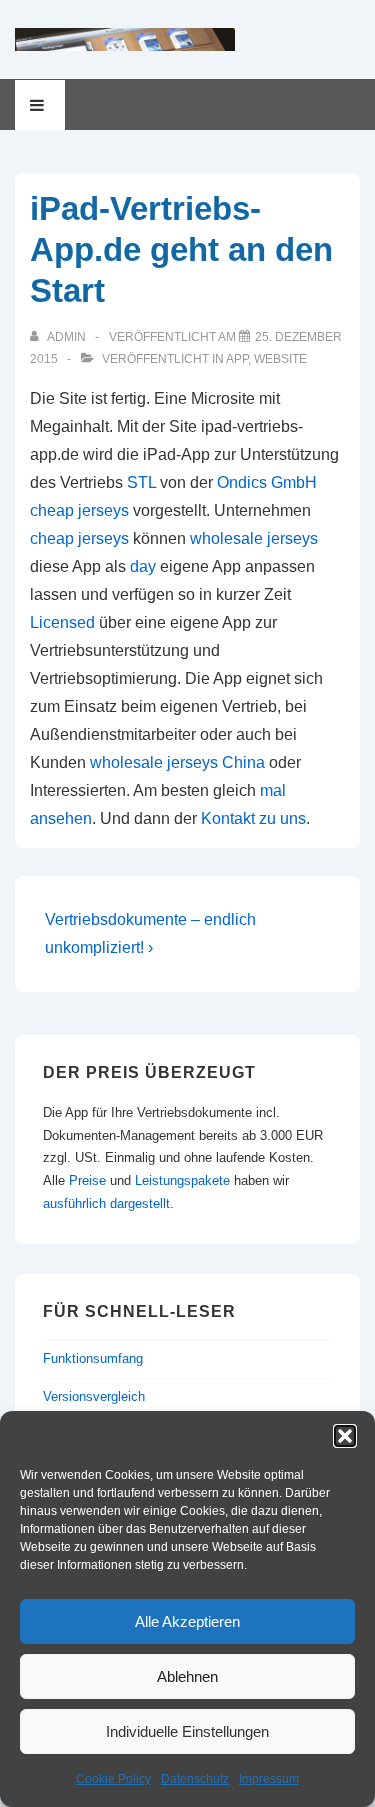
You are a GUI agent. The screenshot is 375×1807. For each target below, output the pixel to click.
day (143, 566)
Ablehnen (187, 1676)
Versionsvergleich (94, 1396)
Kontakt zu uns (253, 818)
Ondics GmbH (267, 482)
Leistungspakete (182, 1180)
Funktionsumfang (93, 1358)
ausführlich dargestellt (106, 1203)
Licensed (62, 622)
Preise (87, 1180)
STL (141, 482)
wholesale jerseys (254, 538)
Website (280, 359)
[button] (345, 1436)
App (237, 359)
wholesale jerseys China (177, 762)
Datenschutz (195, 1779)
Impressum (269, 1779)
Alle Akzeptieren (187, 1621)
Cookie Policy (113, 1779)
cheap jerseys (79, 510)
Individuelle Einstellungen (187, 1731)
